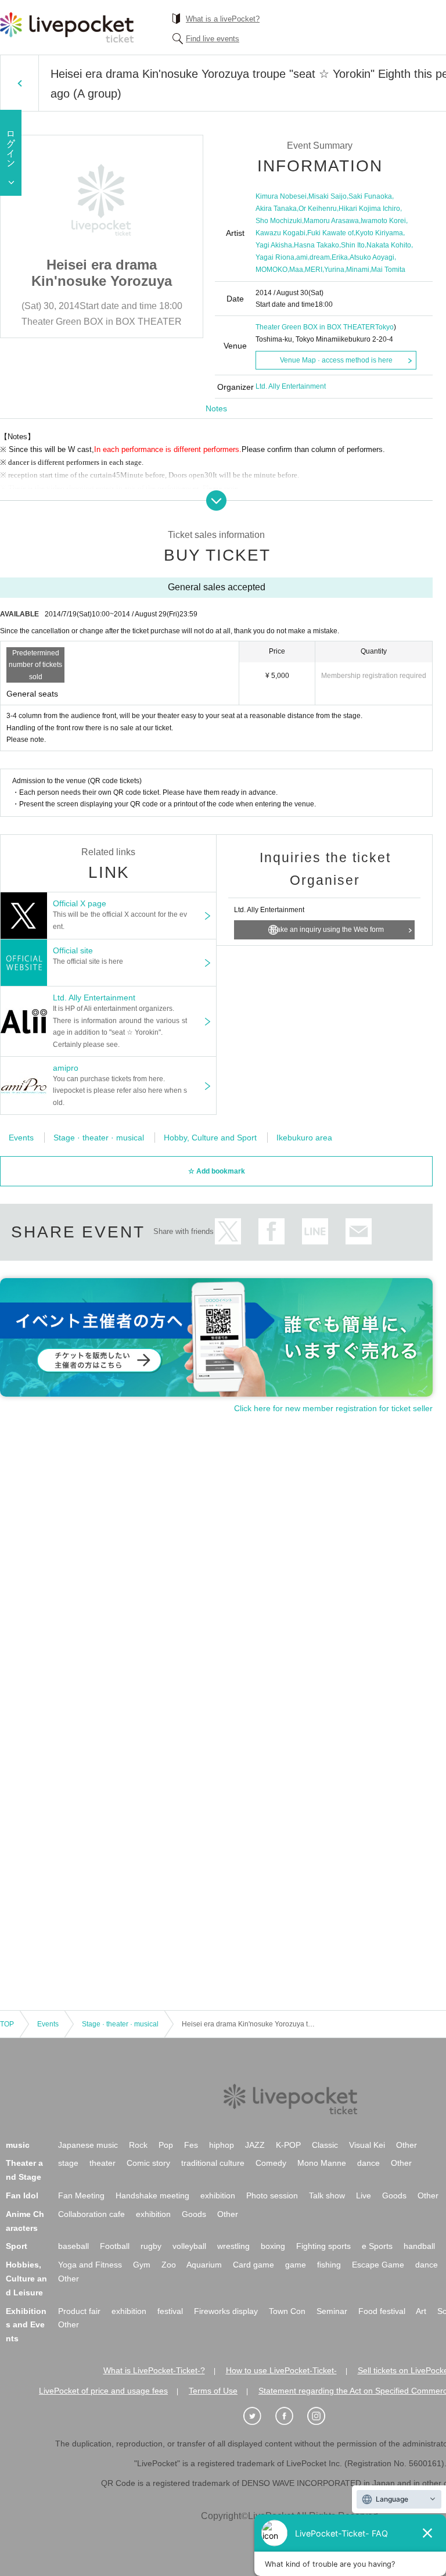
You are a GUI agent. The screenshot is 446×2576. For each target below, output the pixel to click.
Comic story (148, 2163)
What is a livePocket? (223, 19)
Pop (166, 2145)
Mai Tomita (388, 270)
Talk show (327, 2195)
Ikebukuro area (304, 1138)
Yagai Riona (275, 257)
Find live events (213, 39)
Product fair (79, 2311)
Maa (296, 270)
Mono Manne (322, 2163)
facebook (271, 1231)
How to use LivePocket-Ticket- (281, 2370)
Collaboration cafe (91, 2214)
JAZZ (255, 2145)
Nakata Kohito (389, 245)
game (296, 2265)
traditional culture (213, 2163)
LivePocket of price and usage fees (103, 2391)
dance (368, 2163)
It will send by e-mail (359, 1231)
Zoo (169, 2265)
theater (102, 2163)
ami (302, 257)
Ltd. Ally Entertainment (291, 386)
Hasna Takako (316, 245)
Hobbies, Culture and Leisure (26, 2279)
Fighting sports (323, 2246)
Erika (340, 257)
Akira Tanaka (276, 209)
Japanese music (88, 2145)
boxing (273, 2246)
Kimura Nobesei (281, 196)
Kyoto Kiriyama (379, 233)
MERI (314, 270)
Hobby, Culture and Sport (210, 1138)
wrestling (233, 2246)
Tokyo (384, 327)
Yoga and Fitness (90, 2265)
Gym (142, 2265)
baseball (73, 2246)
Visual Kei (367, 2145)
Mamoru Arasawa (331, 221)
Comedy (271, 2163)
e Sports (377, 2246)
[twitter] (258, 2416)
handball (419, 2246)
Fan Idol (22, 2195)
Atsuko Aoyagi (372, 257)
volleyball (189, 2246)
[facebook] (290, 2416)
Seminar (332, 2311)
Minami (358, 270)
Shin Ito (353, 245)
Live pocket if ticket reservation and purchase (67, 27)
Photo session (272, 2195)
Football (115, 2246)
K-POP (288, 2145)
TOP (7, 2024)
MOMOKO (271, 270)
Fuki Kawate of (330, 233)
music (18, 2145)
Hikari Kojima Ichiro (369, 209)
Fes (191, 2145)
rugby (151, 2246)
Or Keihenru (318, 209)
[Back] (19, 83)
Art (421, 2311)
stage (68, 2163)
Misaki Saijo (328, 196)
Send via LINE (315, 1231)
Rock (138, 2145)
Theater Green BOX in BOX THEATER (315, 327)
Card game (253, 2265)
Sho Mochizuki (279, 221)
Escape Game (378, 2265)
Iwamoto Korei (383, 221)
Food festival (382, 2311)
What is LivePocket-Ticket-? (154, 2370)
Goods (394, 2195)
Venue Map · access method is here (336, 360)
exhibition (218, 2195)
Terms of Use (213, 2391)
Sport (17, 2246)
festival (170, 2311)
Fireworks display (226, 2311)
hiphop (222, 2145)
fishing (329, 2265)
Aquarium (204, 2265)
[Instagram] (322, 2416)
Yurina (334, 270)
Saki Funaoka (370, 196)
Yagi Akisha (274, 245)
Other (407, 2145)
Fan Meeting (81, 2195)
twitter (228, 1231)
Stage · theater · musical (99, 1138)
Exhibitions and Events (26, 2325)
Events (21, 1138)
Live (364, 2195)
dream (320, 257)
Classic (325, 2145)
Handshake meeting (152, 2195)
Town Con (287, 2311)
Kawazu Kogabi (280, 233)
